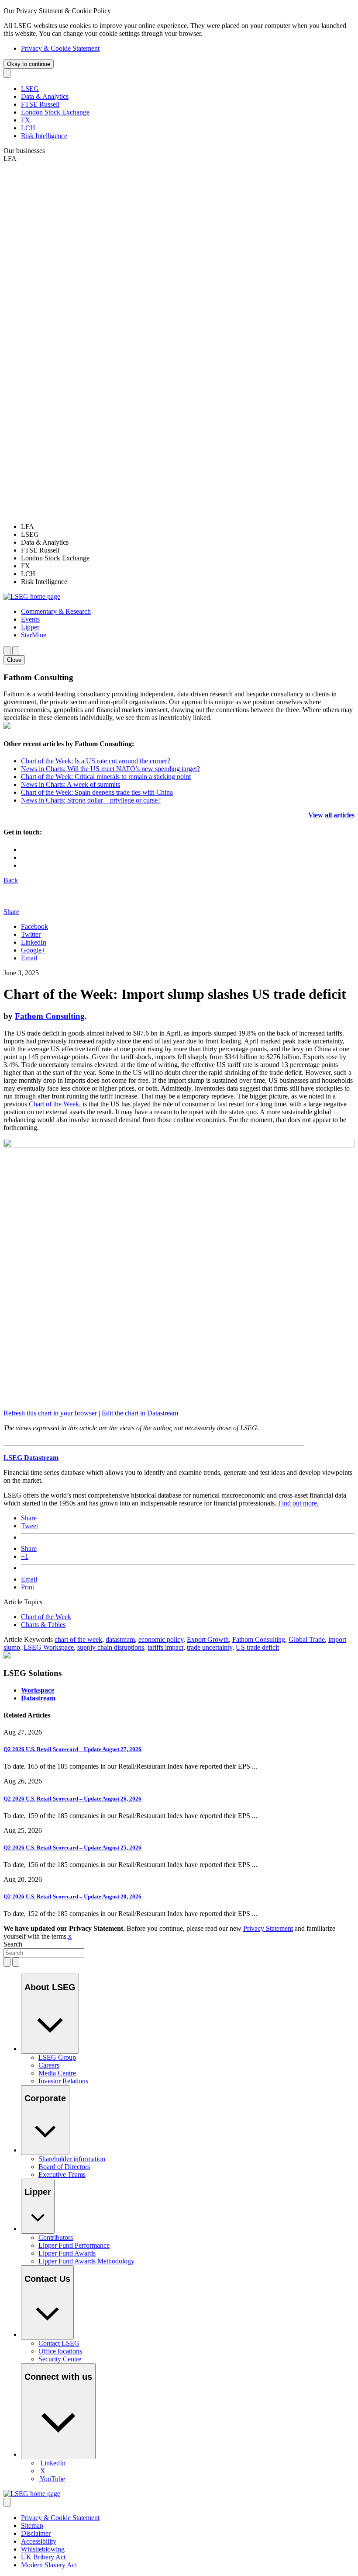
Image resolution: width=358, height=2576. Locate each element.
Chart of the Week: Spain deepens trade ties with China (97, 792)
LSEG (30, 89)
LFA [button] (10, 158)
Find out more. (298, 1503)
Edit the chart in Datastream (140, 1413)
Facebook (34, 926)
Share (29, 1518)
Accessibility (39, 2541)
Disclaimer (36, 2533)
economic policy (161, 1639)
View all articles (331, 815)
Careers (49, 2065)
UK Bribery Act (43, 2557)
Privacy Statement (268, 1928)
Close (14, 660)
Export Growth (208, 1639)
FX (26, 120)
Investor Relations (63, 2081)
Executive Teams (62, 2174)
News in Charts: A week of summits (71, 784)
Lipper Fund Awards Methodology (86, 2261)
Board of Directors (64, 2167)
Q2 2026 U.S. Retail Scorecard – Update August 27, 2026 (72, 1749)
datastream (120, 1639)
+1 (25, 1556)
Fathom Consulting (50, 1016)
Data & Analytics (45, 96)
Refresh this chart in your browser (50, 1413)
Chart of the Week (54, 1104)
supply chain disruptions (111, 1647)
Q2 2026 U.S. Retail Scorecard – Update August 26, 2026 (72, 1799)
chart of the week (78, 1639)
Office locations (60, 2351)
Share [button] (11, 912)
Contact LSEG (59, 2343)
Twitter (31, 934)
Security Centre (60, 2359)
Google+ (33, 950)
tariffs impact (165, 1647)
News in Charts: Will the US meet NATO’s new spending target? (110, 769)
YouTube (52, 2479)
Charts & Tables (43, 1625)
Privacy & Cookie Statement (60, 48)
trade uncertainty (210, 1647)
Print (28, 1587)
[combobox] (44, 1953)
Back (11, 880)
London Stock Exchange (55, 112)
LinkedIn (34, 942)
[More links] (7, 2502)
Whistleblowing (43, 2549)
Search (13, 1944)
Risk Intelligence (44, 136)
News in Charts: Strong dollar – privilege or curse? (91, 800)
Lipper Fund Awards (67, 2253)
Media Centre (57, 2073)
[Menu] (16, 651)
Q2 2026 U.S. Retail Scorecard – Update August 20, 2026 (73, 1896)
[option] (188, 527)
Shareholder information (72, 2159)
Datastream (38, 1698)
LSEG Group (57, 2057)
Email (29, 958)
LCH (28, 128)
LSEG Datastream (31, 1458)
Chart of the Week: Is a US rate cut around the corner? (96, 761)
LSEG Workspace (49, 1647)
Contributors (56, 2237)
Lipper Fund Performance (74, 2245)
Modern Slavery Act (49, 2565)
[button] (56, 611)
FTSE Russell (40, 104)
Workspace (38, 1690)
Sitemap (32, 2526)
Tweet (29, 1526)
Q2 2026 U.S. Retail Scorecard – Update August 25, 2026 (72, 1848)
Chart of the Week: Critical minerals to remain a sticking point (106, 777)
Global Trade (307, 1639)
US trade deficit (257, 1647)
